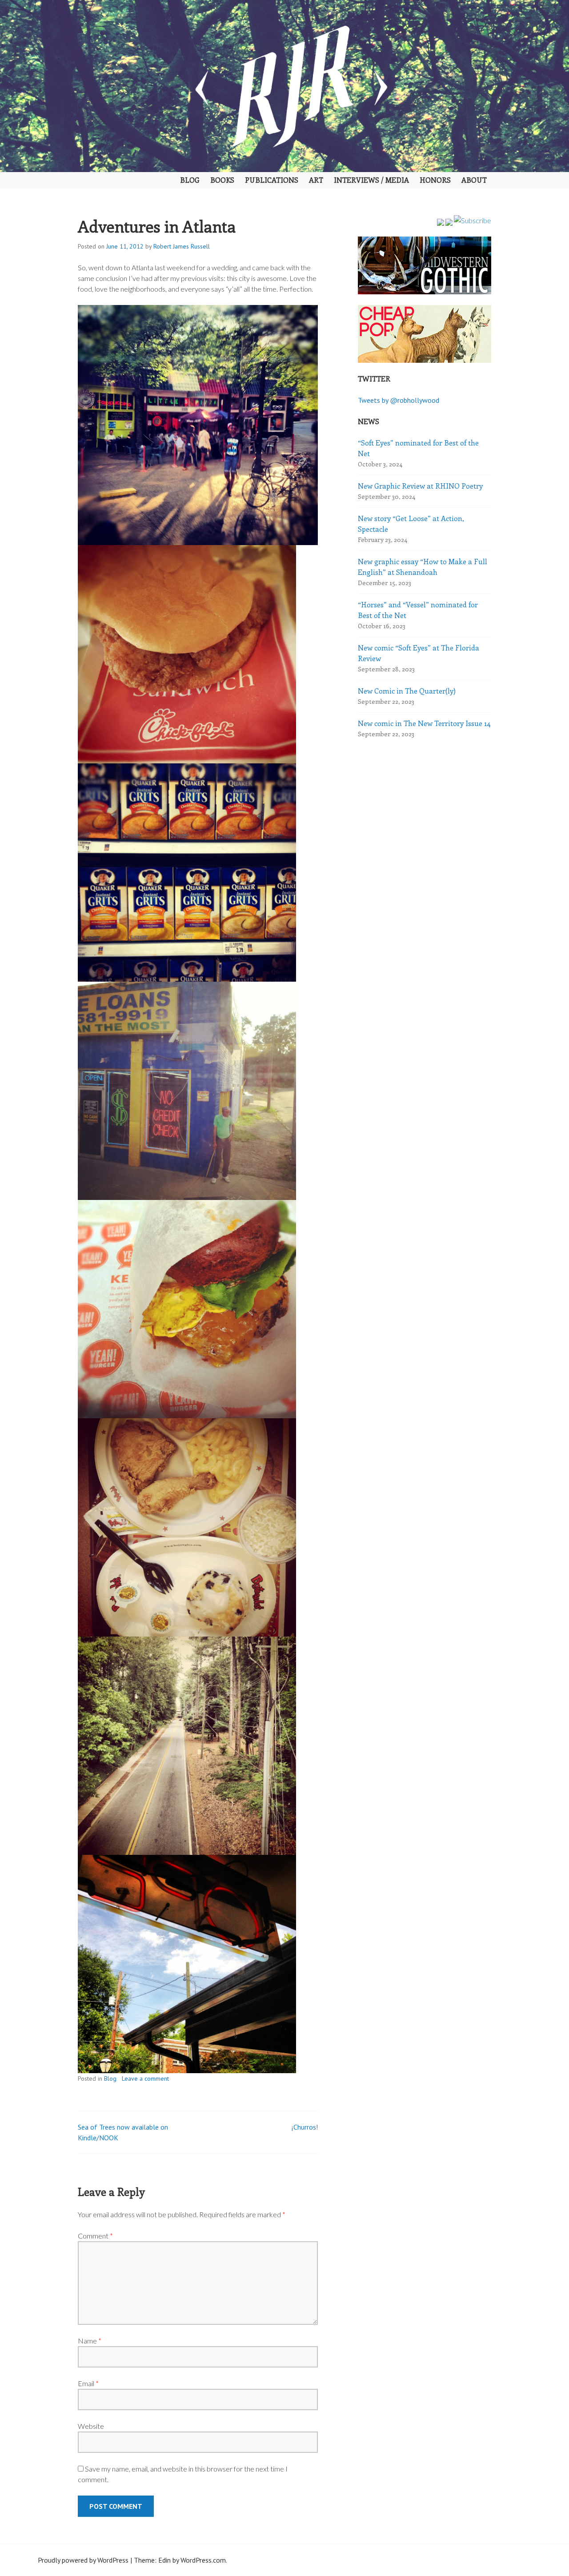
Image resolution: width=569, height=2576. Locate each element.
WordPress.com (203, 2560)
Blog (190, 180)
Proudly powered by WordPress (83, 2560)
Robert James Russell (182, 246)
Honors (435, 180)
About (474, 180)
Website (91, 2426)
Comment (95, 2236)
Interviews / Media (371, 180)
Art (316, 180)
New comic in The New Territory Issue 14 (424, 723)
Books (222, 180)
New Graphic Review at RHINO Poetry (420, 486)
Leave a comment (145, 2078)
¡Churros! (305, 2127)
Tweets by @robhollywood (399, 400)
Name (90, 2341)
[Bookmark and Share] (473, 220)
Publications (272, 180)
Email (88, 2383)
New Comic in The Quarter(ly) (407, 691)
